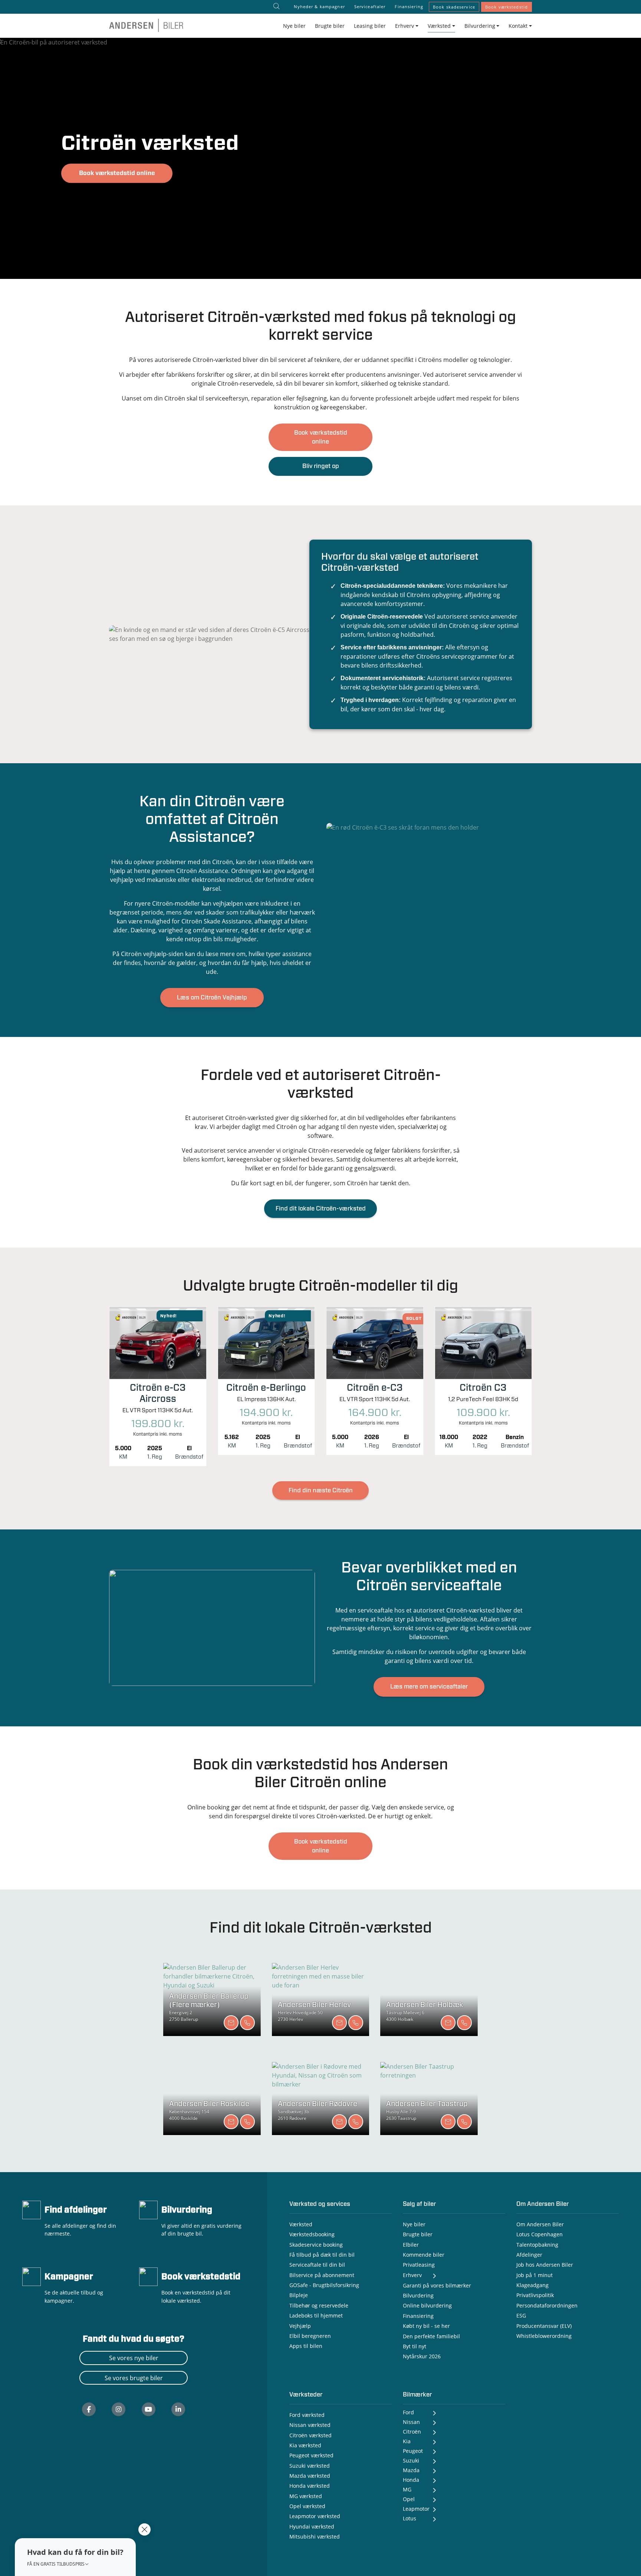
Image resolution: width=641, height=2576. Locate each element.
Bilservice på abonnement (322, 2275)
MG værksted (306, 2496)
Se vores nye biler (134, 2358)
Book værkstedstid (507, 7)
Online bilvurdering (427, 2305)
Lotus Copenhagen (540, 2234)
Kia (407, 2441)
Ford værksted (307, 2415)
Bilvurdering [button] (480, 26)
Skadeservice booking (316, 2245)
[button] (75, 2557)
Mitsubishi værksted (315, 2537)
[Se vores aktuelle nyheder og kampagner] (32, 2276)
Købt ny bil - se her (426, 2326)
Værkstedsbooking (312, 2234)
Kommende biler (424, 2255)
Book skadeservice (454, 7)
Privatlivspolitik (535, 2295)
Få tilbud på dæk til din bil (322, 2255)
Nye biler (294, 26)
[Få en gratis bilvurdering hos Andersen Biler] (148, 2209)
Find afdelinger (76, 2210)
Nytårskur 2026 (422, 2356)
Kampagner (69, 2277)
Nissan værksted (310, 2425)
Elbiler (411, 2245)
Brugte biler (330, 26)
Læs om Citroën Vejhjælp (212, 998)
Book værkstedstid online (117, 173)
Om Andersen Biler (540, 2224)
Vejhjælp (300, 2326)
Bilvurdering (187, 2210)
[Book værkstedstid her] (148, 2276)
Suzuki (411, 2460)
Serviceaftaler (370, 6)
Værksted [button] (439, 26)
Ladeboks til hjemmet (316, 2315)
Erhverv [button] (405, 26)
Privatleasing (419, 2265)
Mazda (411, 2470)
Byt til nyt (415, 2346)
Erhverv (412, 2275)
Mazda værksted (310, 2476)
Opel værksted (307, 2506)
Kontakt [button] (518, 26)
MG (407, 2489)
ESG (521, 2315)
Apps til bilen (306, 2346)
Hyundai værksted (312, 2526)
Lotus (410, 2518)
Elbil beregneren (310, 2336)
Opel (409, 2499)
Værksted (301, 2224)
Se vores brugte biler (134, 2378)
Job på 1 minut (535, 2275)
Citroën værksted (310, 2435)
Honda (411, 2480)
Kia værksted (305, 2445)
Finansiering (409, 6)
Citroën (412, 2432)
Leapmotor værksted (315, 2516)
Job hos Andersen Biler (545, 2265)
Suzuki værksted (310, 2466)
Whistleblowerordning (544, 2336)
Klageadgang (532, 2285)
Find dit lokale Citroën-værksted (321, 1209)
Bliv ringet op (321, 466)
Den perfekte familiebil (431, 2336)
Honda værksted (310, 2486)
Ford (408, 2412)
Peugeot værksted (311, 2455)
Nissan (411, 2422)
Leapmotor (416, 2509)
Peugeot (413, 2451)
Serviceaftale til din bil (317, 2265)
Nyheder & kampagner (319, 6)
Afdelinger (529, 2255)
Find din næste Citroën (321, 1490)
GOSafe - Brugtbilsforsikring (324, 2285)
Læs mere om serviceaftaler (429, 1687)
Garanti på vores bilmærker (437, 2285)
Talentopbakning (537, 2245)
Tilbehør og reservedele (319, 2305)
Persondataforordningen (547, 2305)
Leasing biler (370, 26)
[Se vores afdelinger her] (32, 2209)
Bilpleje (299, 2295)
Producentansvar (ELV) (544, 2326)
